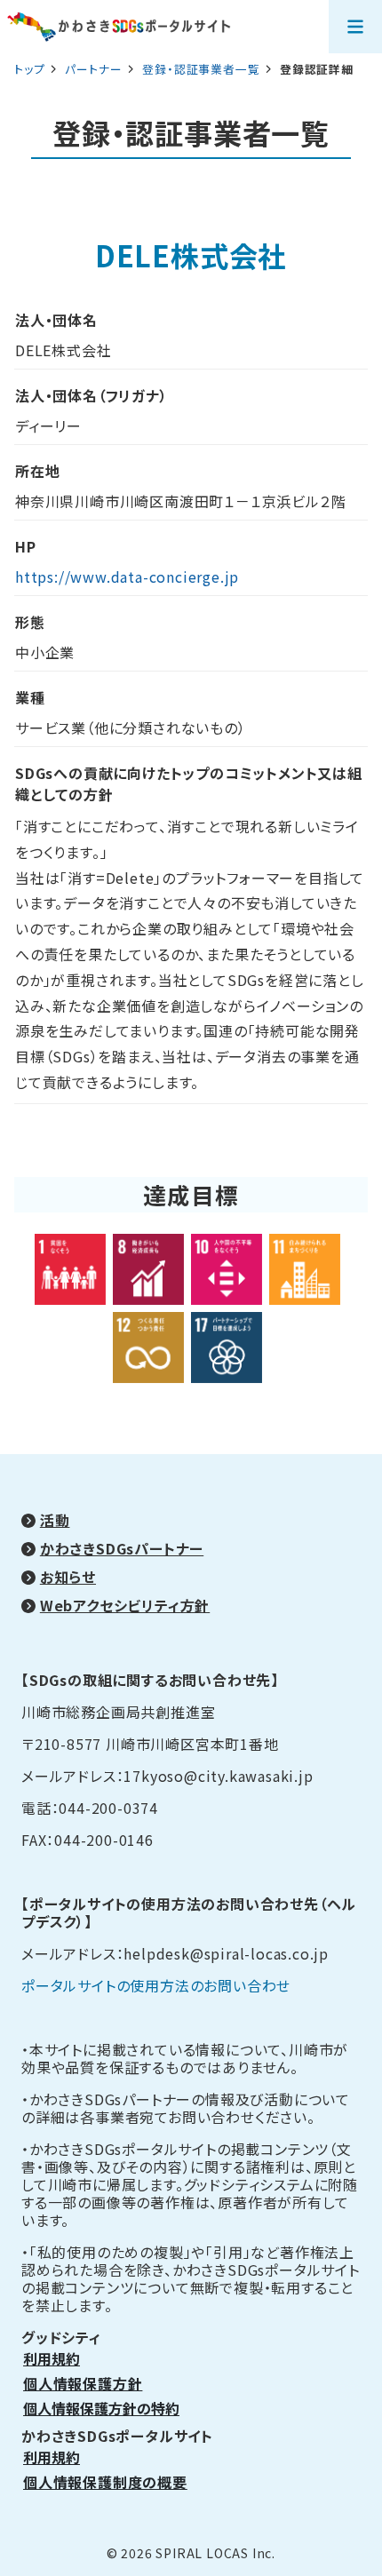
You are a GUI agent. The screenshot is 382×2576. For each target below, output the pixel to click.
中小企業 (45, 652)
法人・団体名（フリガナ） (92, 395)
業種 (30, 697)
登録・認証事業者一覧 (203, 69)
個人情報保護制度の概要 (105, 2482)
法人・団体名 (56, 320)
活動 (55, 1520)
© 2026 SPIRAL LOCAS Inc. (191, 2553)
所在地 (37, 471)
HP (26, 546)
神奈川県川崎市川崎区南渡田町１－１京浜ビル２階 (180, 501)
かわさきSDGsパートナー (122, 1548)
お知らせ (68, 1577)
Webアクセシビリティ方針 (125, 1605)
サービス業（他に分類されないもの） (131, 727)
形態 (30, 622)
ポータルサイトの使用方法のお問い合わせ (156, 1985)
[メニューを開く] (355, 27)
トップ (29, 69)
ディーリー (48, 425)
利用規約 (52, 2358)
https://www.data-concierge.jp (127, 576)
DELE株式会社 (63, 350)
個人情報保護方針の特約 (101, 2408)
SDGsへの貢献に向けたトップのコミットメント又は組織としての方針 (189, 783)
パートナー (95, 69)
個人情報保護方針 (83, 2383)
